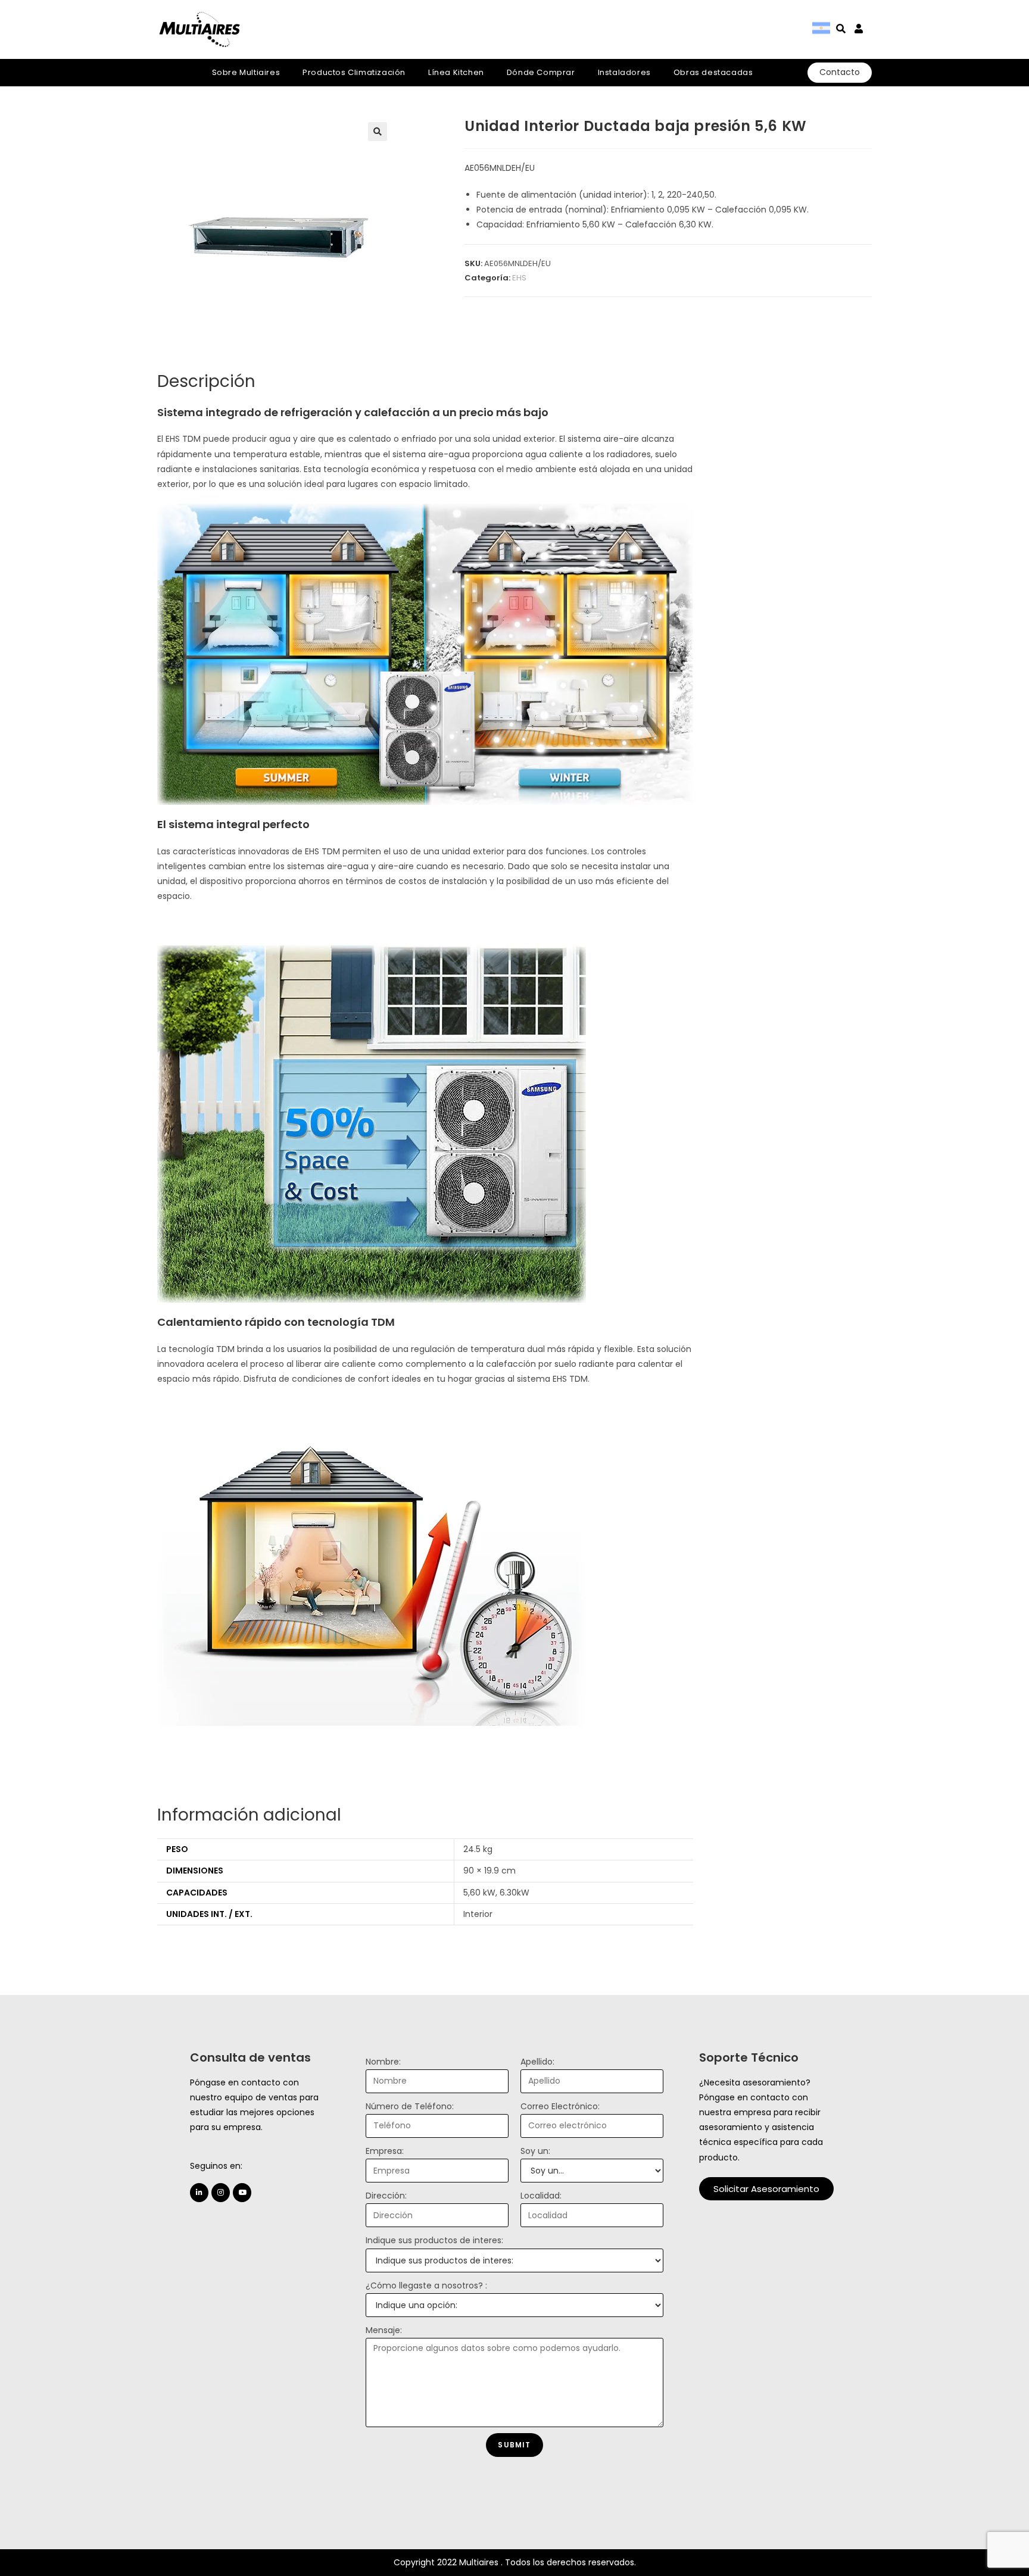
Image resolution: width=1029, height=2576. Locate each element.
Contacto (840, 72)
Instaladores (624, 72)
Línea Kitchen (456, 72)
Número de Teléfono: (410, 2106)
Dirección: (386, 2196)
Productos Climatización (354, 72)
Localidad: (541, 2196)
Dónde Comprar (541, 72)
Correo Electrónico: (560, 2106)
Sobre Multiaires (246, 72)
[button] (766, 2189)
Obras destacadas (713, 72)
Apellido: (537, 2062)
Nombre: (383, 2062)
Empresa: (385, 2151)
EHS (519, 278)
